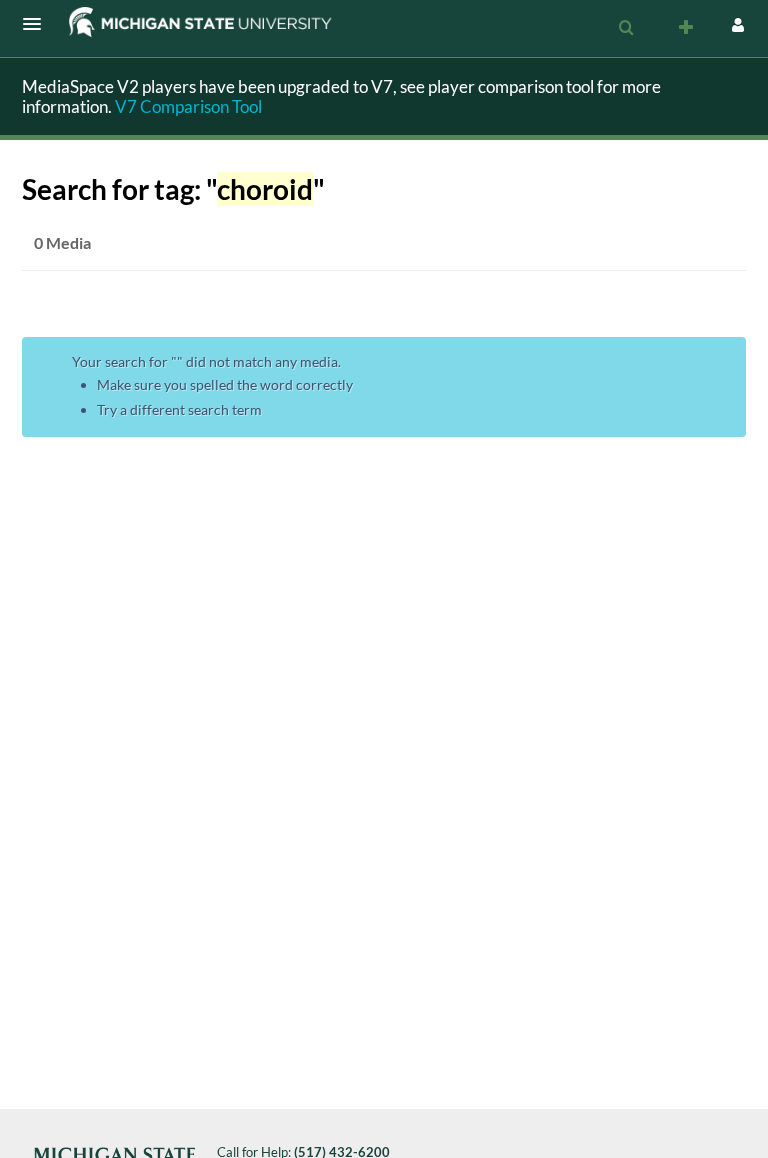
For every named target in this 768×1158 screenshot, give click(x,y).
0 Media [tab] (62, 242)
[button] (38, 24)
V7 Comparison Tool (188, 106)
